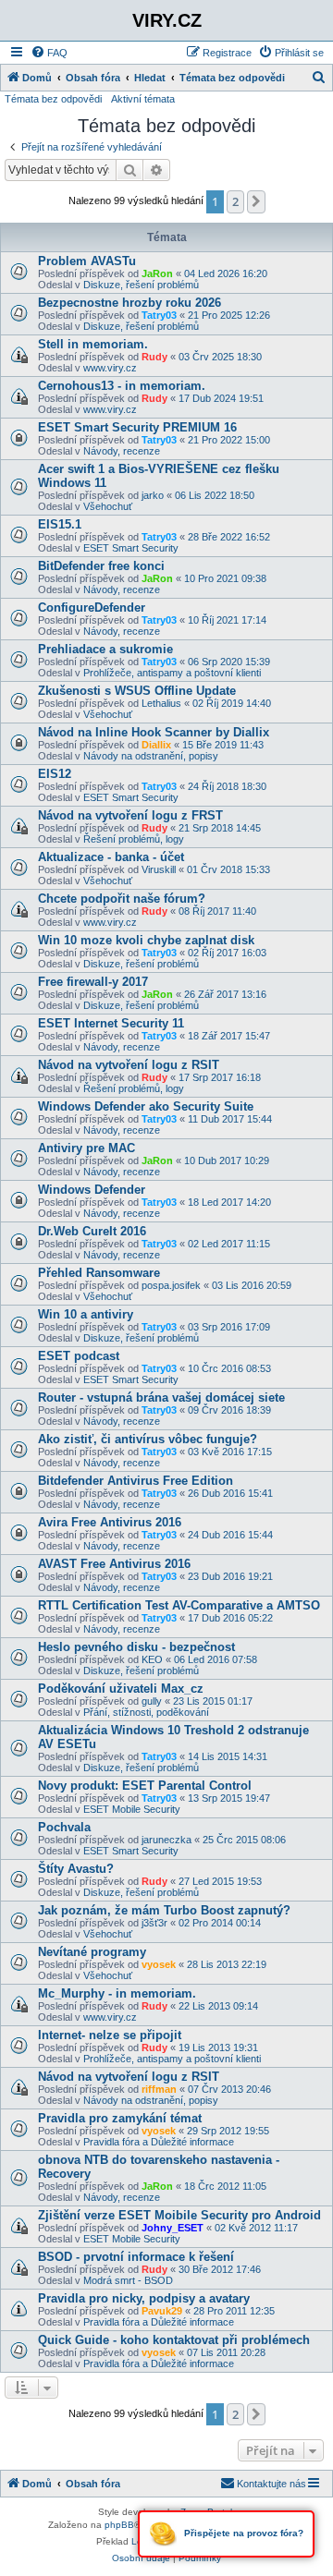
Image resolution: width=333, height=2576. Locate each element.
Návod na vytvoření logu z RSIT (129, 1065)
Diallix (156, 745)
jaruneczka (166, 1840)
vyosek (159, 1964)
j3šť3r (154, 1923)
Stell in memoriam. (93, 344)
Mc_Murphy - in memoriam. (117, 1993)
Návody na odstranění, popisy (151, 756)
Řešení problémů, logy (134, 839)
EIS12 (55, 774)
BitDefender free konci (101, 566)
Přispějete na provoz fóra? (242, 2533)
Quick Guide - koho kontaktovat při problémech (174, 2340)
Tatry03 (159, 315)
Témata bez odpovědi (53, 99)
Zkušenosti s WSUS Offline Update (137, 691)
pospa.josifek (171, 1285)
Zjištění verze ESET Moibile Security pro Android (179, 2215)
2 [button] (235, 201)
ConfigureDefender (92, 608)
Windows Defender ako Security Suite (146, 1106)
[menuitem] (49, 53)
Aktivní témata (143, 99)
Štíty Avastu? (76, 1869)
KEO (152, 1659)
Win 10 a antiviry (86, 1314)
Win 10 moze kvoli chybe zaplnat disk (146, 940)
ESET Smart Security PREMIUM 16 (137, 427)
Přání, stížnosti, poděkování (146, 1712)
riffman (159, 2089)
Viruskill (159, 869)
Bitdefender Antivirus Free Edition (136, 1481)
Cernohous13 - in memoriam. (122, 386)
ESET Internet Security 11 (111, 1023)
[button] (256, 201)
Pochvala (64, 1827)
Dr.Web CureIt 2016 (92, 1231)
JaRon (157, 273)
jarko (153, 495)
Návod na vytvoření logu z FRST (130, 815)
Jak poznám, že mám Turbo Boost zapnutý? (164, 1910)
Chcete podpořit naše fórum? (122, 899)
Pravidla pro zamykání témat (120, 2118)
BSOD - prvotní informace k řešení (136, 2257)
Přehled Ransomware (99, 1273)
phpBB (119, 2525)
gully (152, 1701)
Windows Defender (92, 1190)
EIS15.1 (60, 524)
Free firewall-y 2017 (93, 982)
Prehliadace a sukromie (105, 649)
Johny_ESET (173, 2228)
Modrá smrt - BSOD (128, 2280)
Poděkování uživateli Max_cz (121, 1689)
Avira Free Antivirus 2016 (110, 1522)
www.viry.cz (110, 368)
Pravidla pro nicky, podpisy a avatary (144, 2298)
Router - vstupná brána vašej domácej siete (161, 1397)
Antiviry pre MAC (86, 1148)
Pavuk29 (162, 2311)
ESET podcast (79, 1356)
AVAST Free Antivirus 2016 (114, 1564)
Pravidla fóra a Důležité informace (159, 2142)
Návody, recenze (122, 451)
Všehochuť (108, 506)
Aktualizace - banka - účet (111, 857)
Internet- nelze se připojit (110, 2035)
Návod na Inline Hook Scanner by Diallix (154, 732)
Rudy (154, 357)
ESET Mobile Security (132, 1809)
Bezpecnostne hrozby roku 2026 (129, 303)
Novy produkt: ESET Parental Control (145, 1786)
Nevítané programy (92, 1952)
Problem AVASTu (87, 261)
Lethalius (161, 703)
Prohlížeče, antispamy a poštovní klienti (172, 673)
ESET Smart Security (131, 548)
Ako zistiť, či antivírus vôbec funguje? (148, 1439)
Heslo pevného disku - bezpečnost (136, 1647)
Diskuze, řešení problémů (141, 285)
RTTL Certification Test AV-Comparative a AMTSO (179, 1605)
